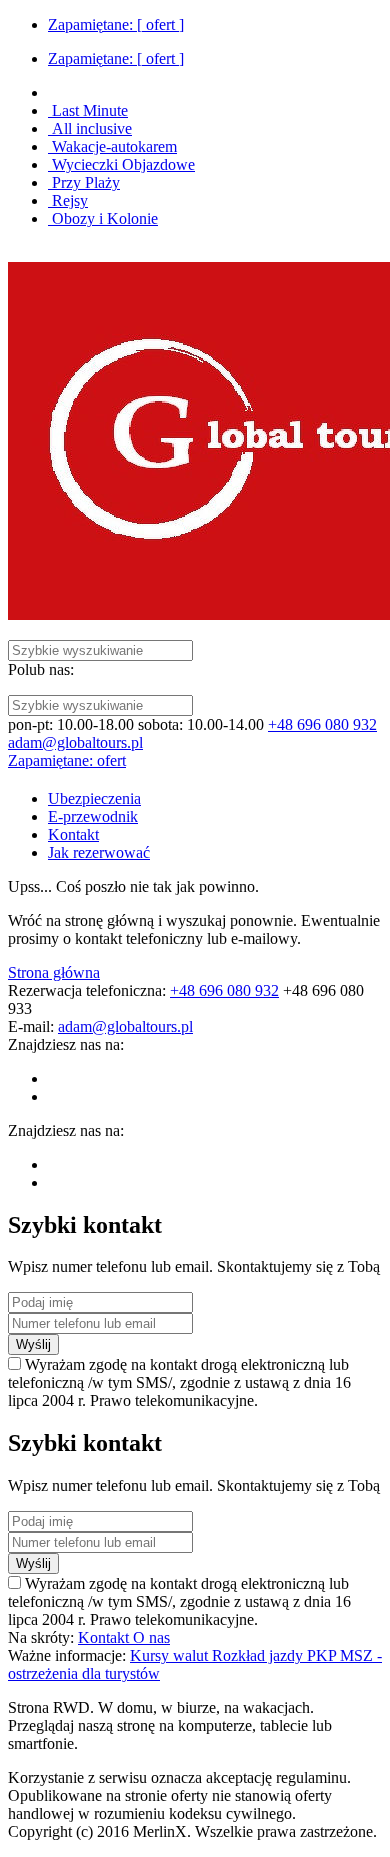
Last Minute (88, 110)
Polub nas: (41, 669)
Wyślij (33, 1344)
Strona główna (54, 972)
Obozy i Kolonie (103, 218)
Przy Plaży (84, 182)
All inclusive (90, 128)
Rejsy (68, 200)
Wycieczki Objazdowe (121, 164)
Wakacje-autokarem (112, 146)
